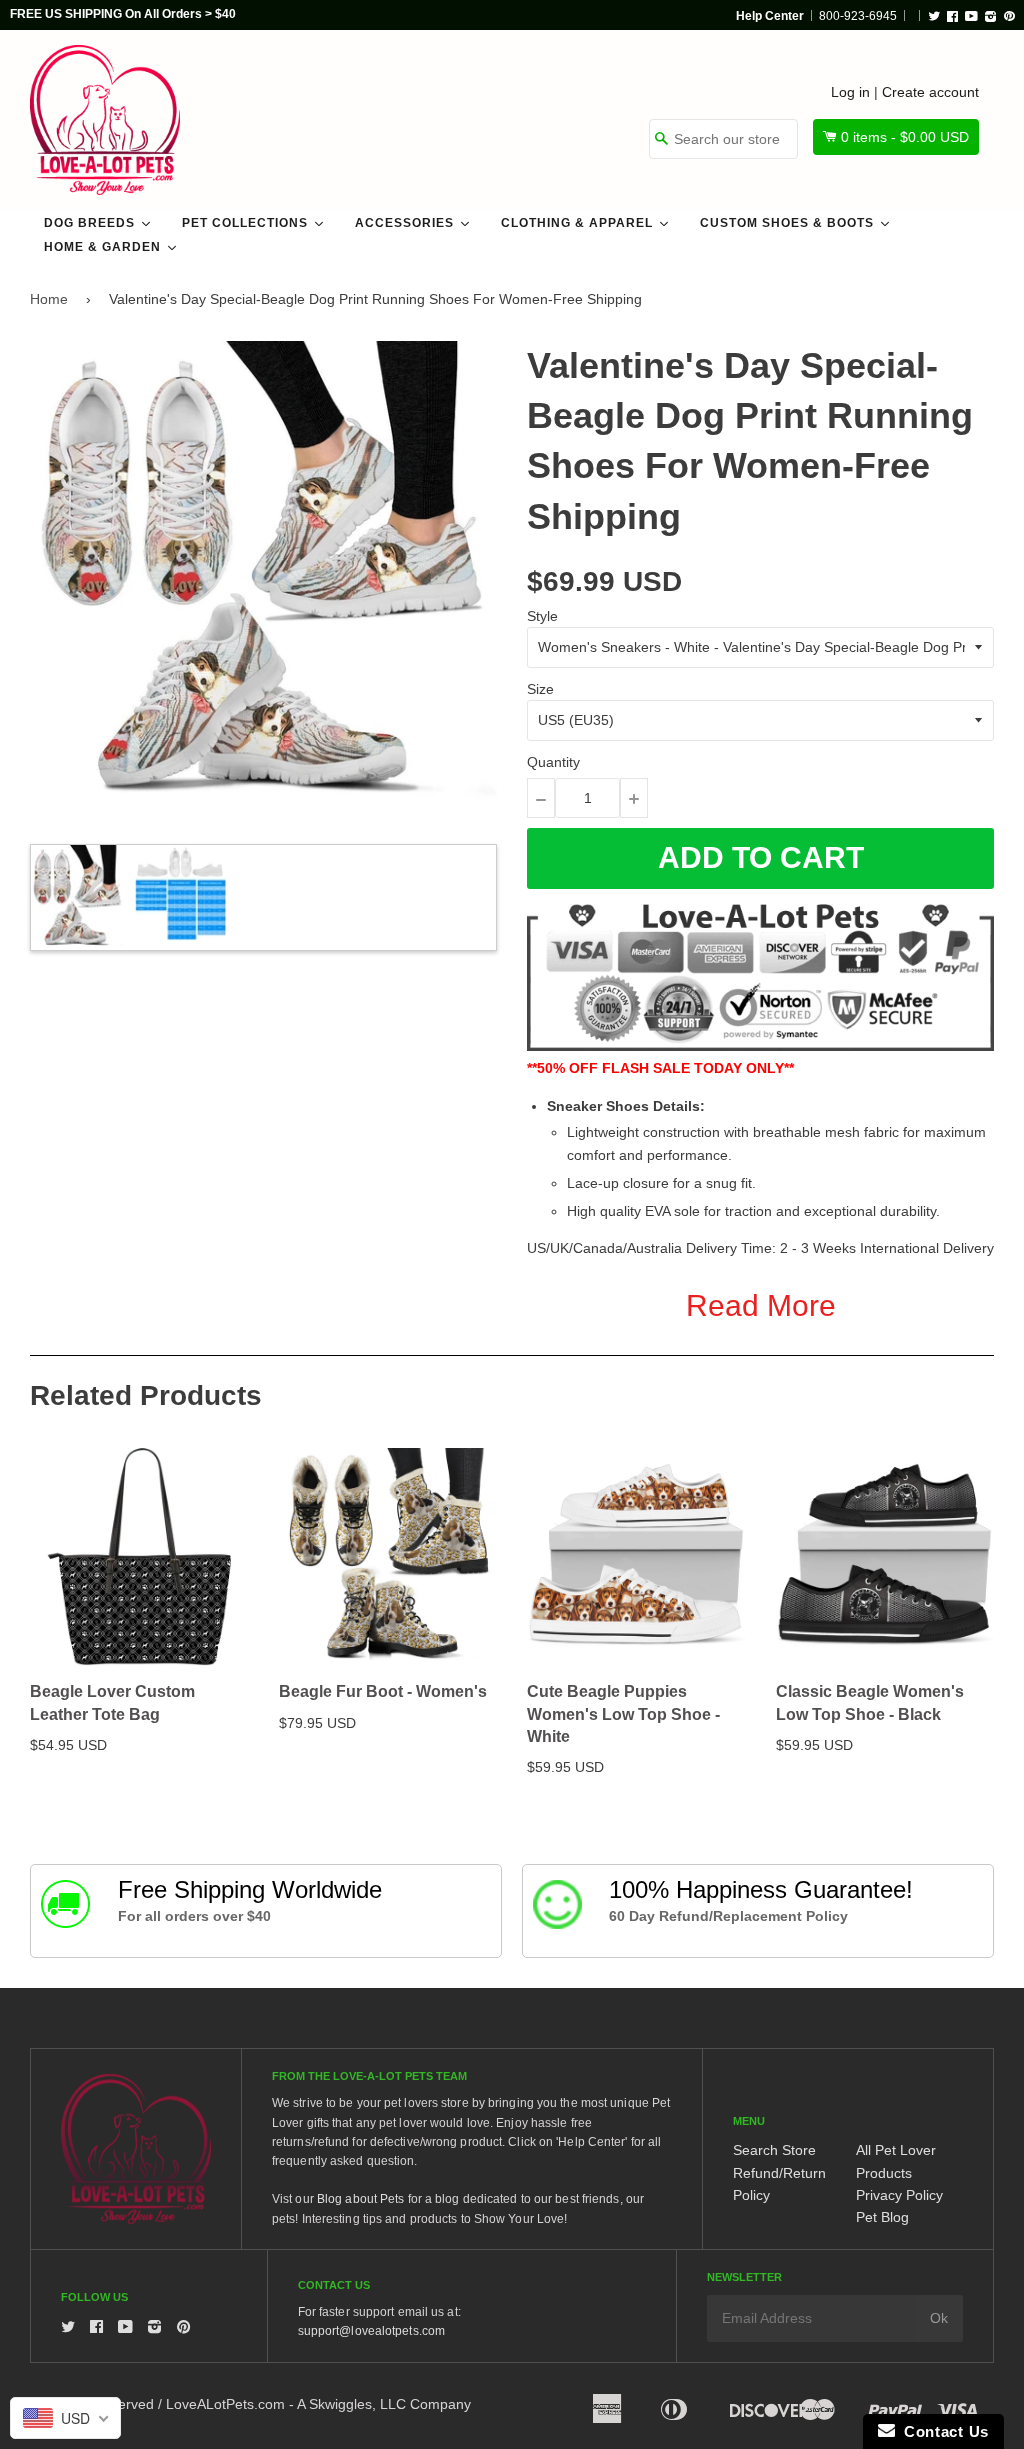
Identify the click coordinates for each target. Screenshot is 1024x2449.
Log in (850, 92)
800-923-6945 (858, 16)
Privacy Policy (899, 2195)
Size (540, 689)
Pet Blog (882, 2217)
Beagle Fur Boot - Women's (383, 1691)
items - (905, 137)
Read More (761, 1305)
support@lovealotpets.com (371, 2331)
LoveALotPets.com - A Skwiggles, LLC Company (318, 2404)
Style (542, 616)
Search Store (774, 2150)
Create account (930, 92)
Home (49, 299)
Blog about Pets (361, 2199)
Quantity (553, 762)
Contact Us (942, 2431)
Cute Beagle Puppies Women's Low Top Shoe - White (623, 1714)
